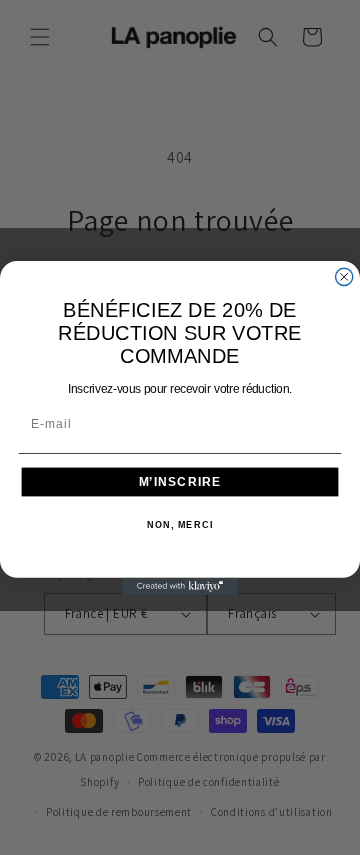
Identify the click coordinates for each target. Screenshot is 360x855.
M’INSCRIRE (180, 481)
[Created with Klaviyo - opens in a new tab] (179, 585)
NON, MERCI (180, 525)
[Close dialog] (344, 276)
